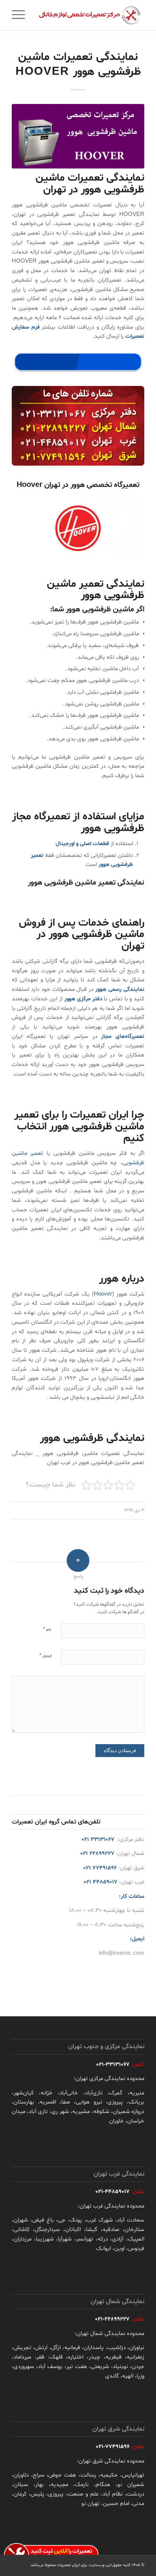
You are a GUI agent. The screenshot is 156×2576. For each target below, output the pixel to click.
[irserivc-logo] (91, 15)
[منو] (21, 15)
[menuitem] (21, 15)
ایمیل (45, 1656)
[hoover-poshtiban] (78, 136)
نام (47, 1630)
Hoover (103, 1294)
